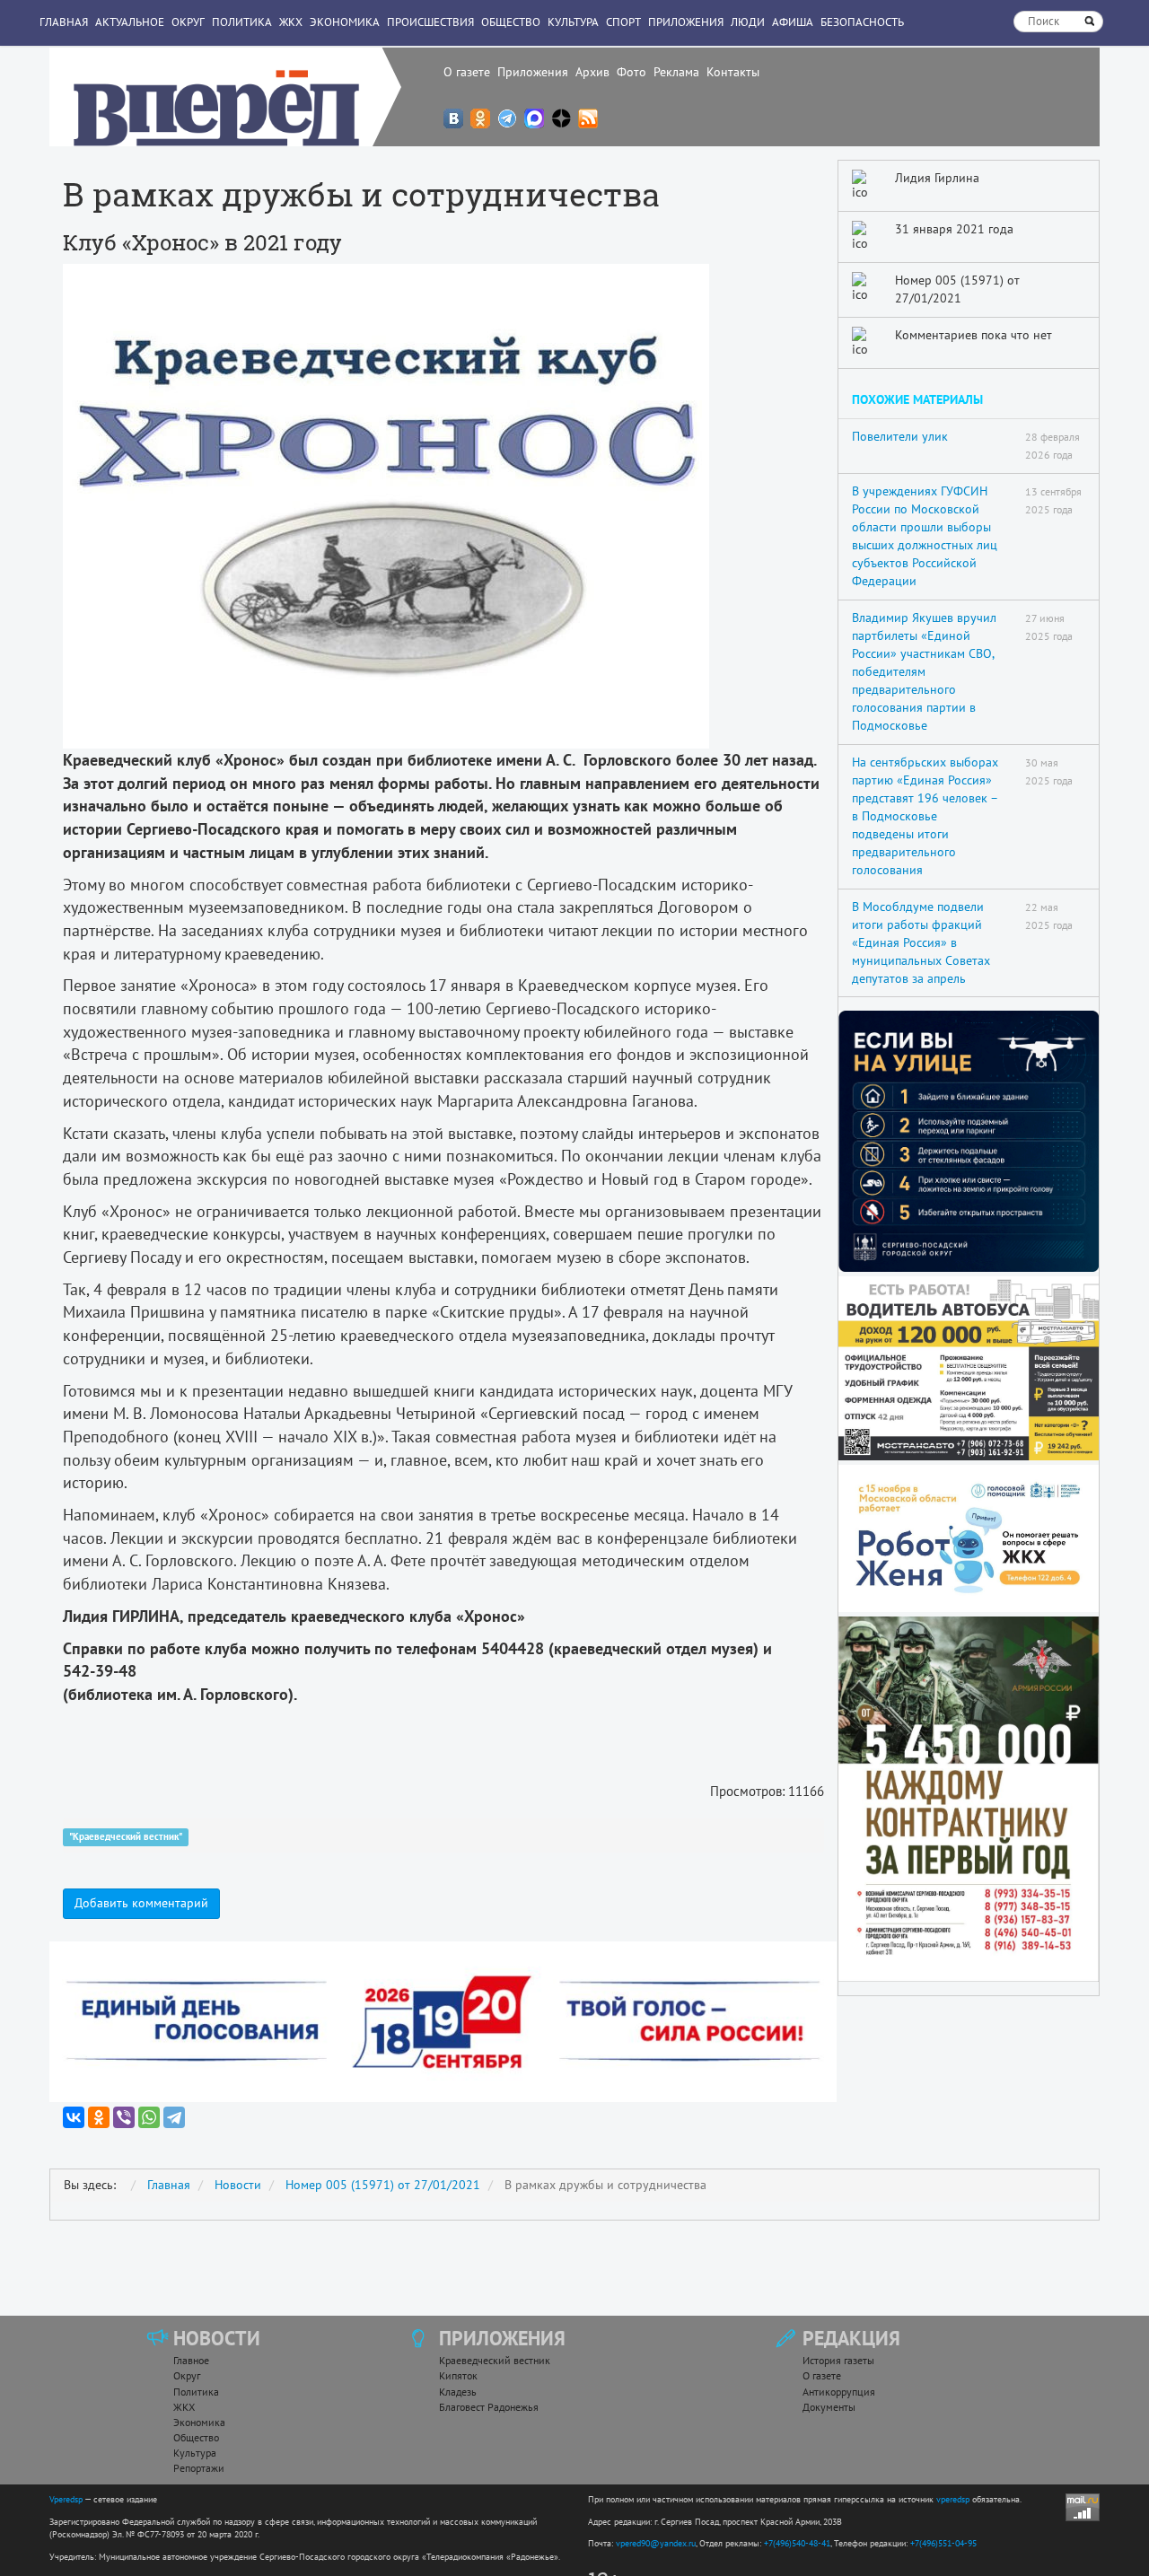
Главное (191, 2360)
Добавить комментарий (141, 1903)
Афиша (793, 22)
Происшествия (430, 22)
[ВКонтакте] (74, 2117)
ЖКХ (291, 22)
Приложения (533, 72)
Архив (592, 72)
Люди (748, 22)
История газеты (838, 2360)
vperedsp (953, 2499)
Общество (511, 22)
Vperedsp (66, 2499)
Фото (632, 72)
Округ (188, 22)
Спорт (623, 22)
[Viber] (124, 2117)
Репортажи (199, 2468)
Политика (242, 22)
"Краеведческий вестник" (126, 1836)
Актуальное (130, 22)
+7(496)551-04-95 (943, 2543)
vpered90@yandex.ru (656, 2543)
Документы (829, 2407)
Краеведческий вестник (495, 2360)
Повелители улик (900, 436)
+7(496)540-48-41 (797, 2543)
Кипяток (458, 2375)
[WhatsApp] (149, 2117)
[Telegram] (174, 2117)
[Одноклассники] (99, 2117)
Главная (64, 22)
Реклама (676, 72)
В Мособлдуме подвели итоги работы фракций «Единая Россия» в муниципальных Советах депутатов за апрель (921, 942)
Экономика (345, 22)
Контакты (733, 72)
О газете (467, 72)
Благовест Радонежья (489, 2407)
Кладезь (458, 2392)
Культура (573, 22)
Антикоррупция (839, 2392)
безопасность (862, 22)
